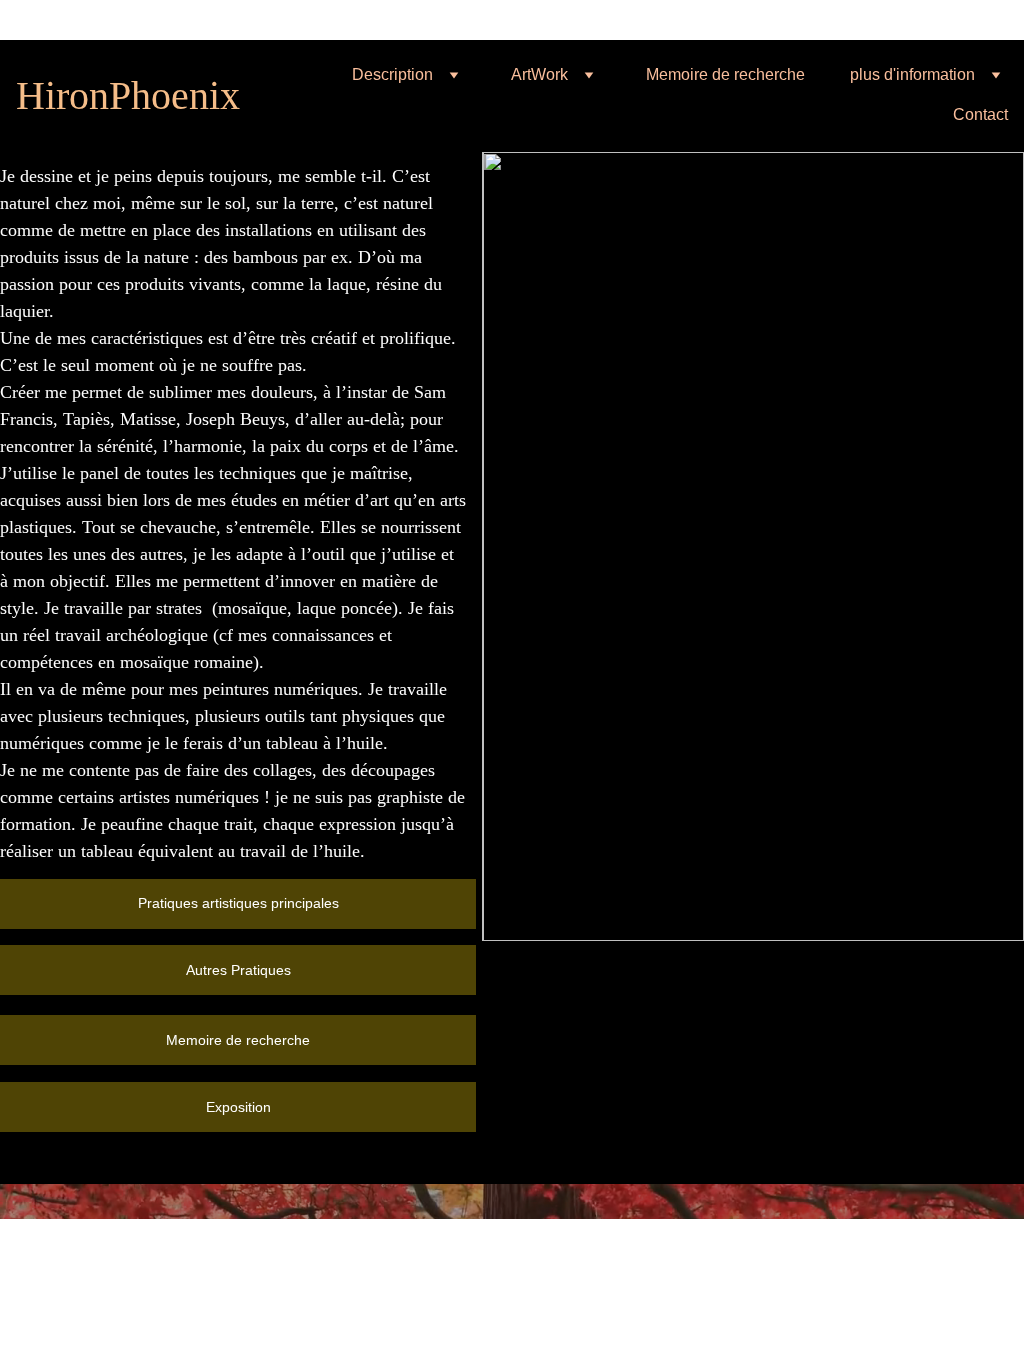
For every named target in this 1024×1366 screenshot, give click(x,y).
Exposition (238, 1107)
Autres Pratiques (238, 970)
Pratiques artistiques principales (238, 903)
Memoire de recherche (725, 74)
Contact (980, 114)
